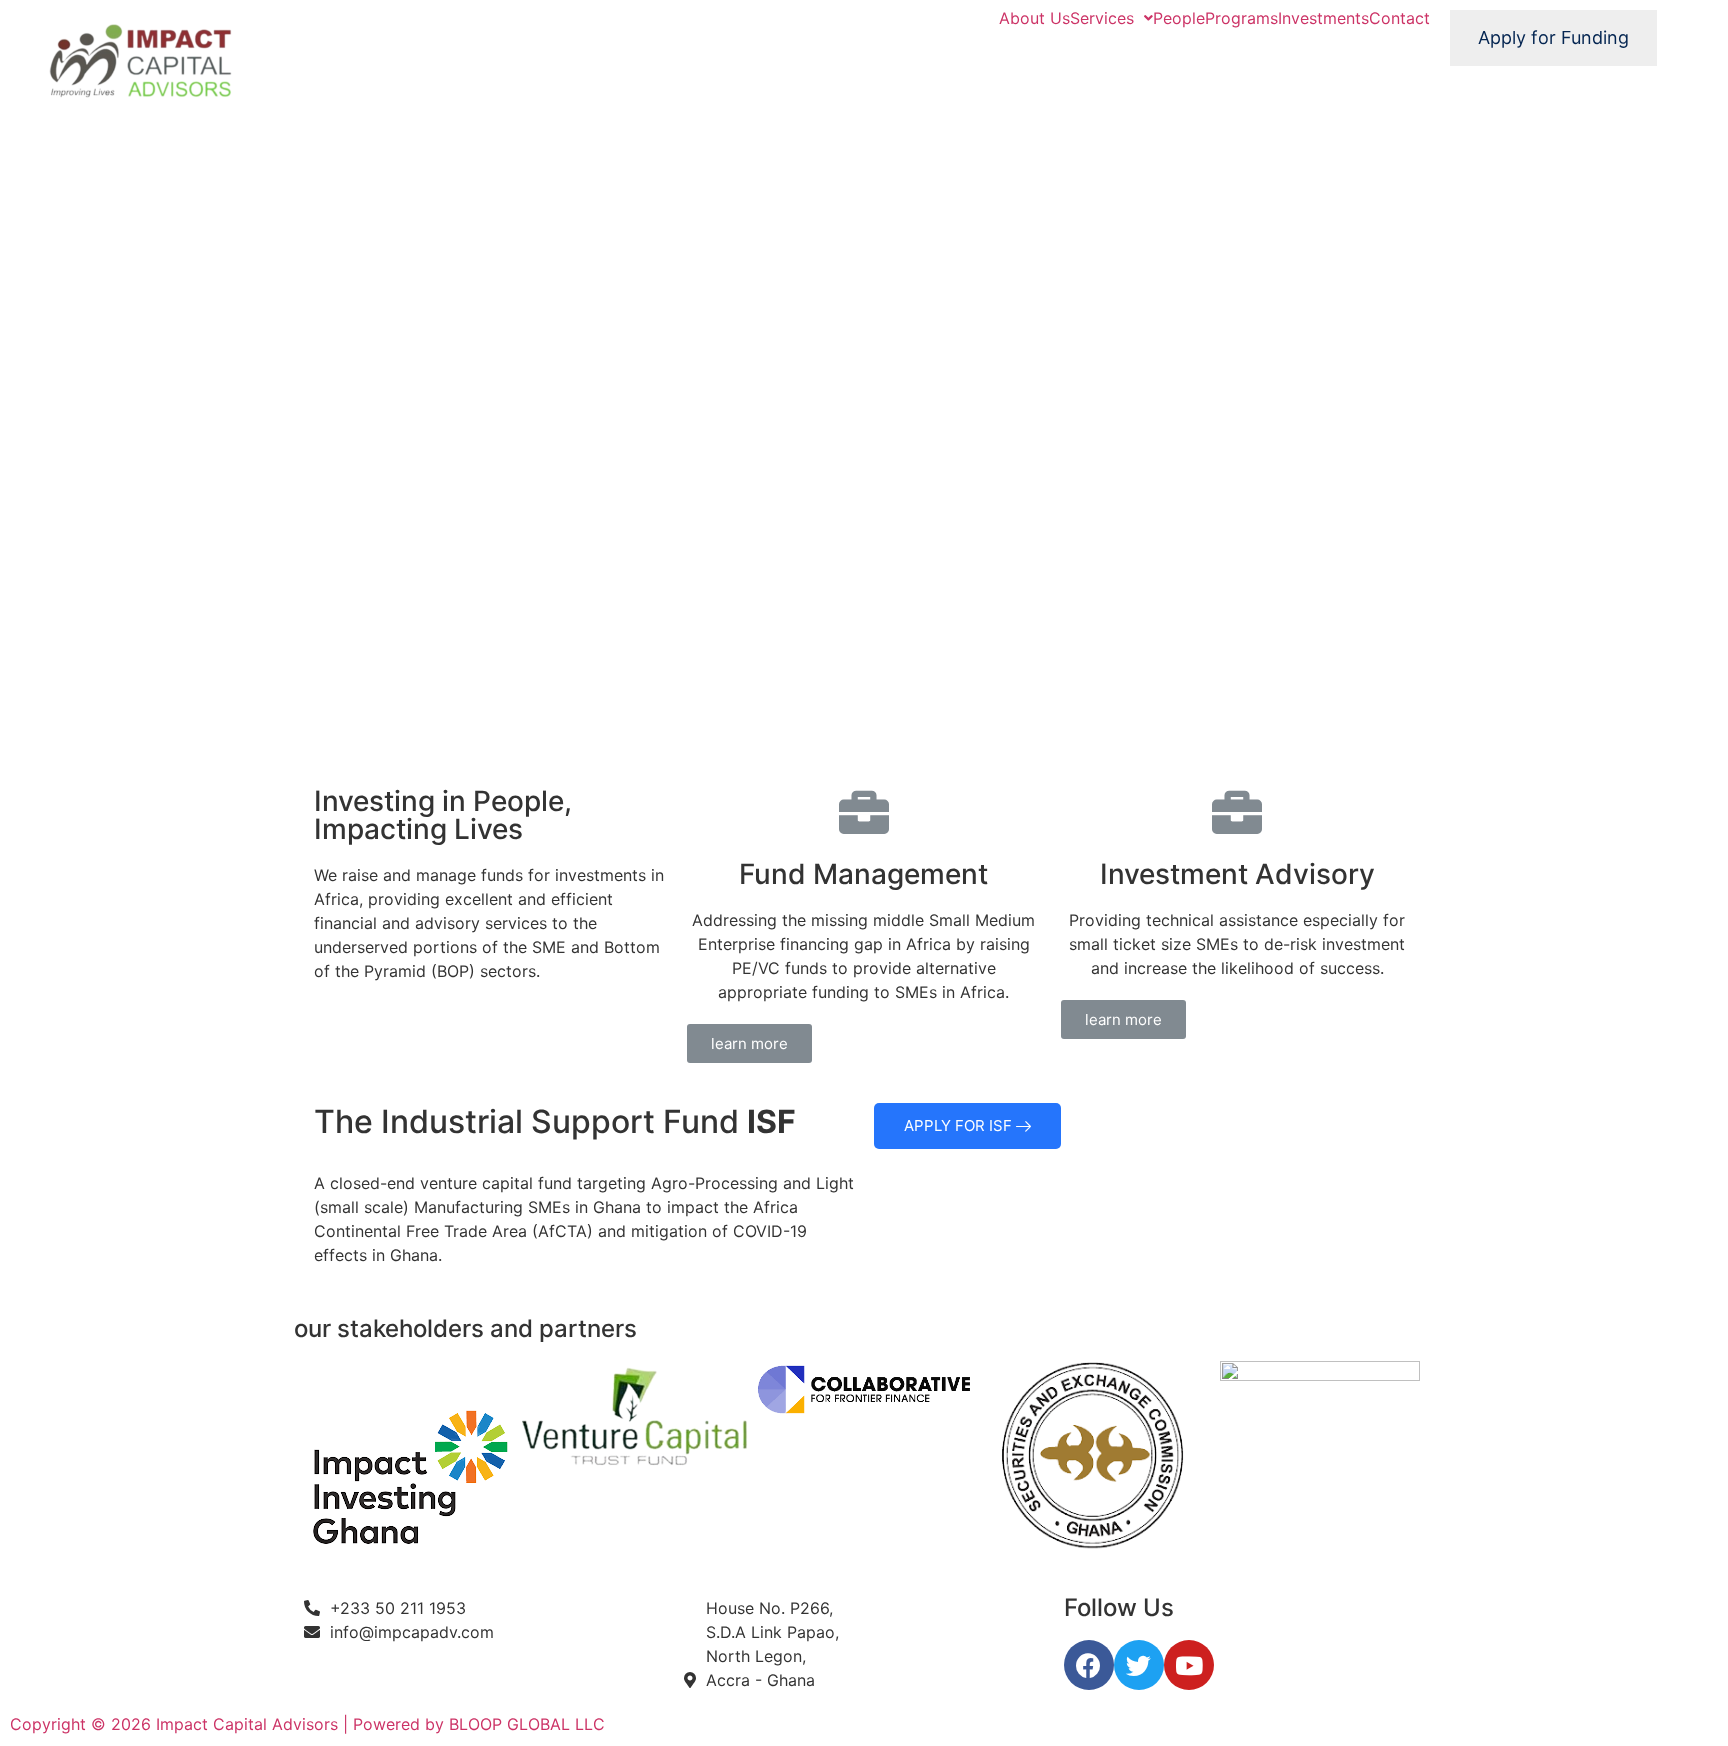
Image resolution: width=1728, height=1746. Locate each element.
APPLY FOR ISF (960, 1125)
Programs (1241, 18)
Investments (1323, 18)
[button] (749, 1043)
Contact (1399, 18)
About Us (1034, 18)
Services (1102, 18)
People (1179, 18)
